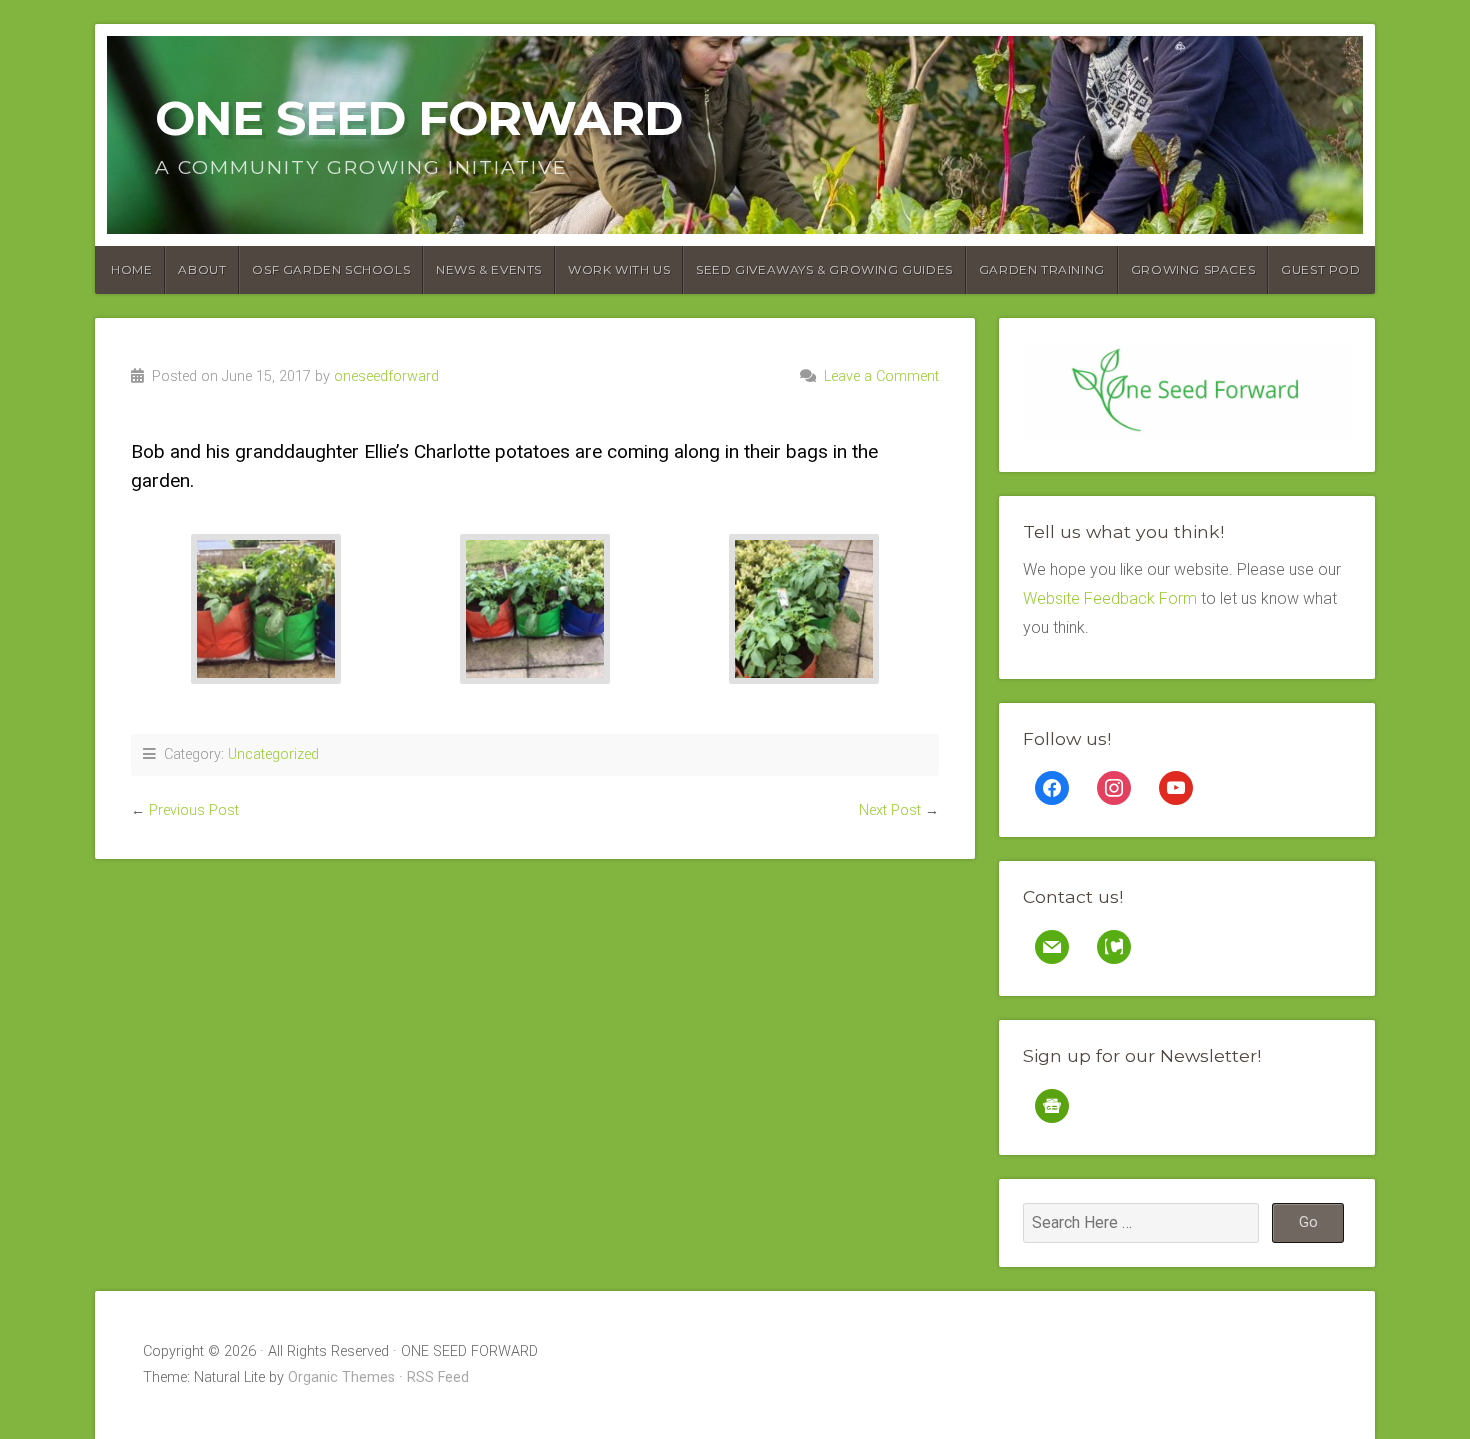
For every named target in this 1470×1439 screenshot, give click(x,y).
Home (131, 269)
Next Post (890, 810)
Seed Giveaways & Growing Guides (824, 269)
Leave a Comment (881, 376)
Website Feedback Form (1110, 598)
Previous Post (194, 810)
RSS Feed (438, 1377)
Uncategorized (273, 754)
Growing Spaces (1193, 269)
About (202, 269)
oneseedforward (386, 376)
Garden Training (1042, 269)
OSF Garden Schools (331, 269)
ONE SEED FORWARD (418, 118)
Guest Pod (1320, 269)
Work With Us (619, 269)
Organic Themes (341, 1377)
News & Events (489, 269)
